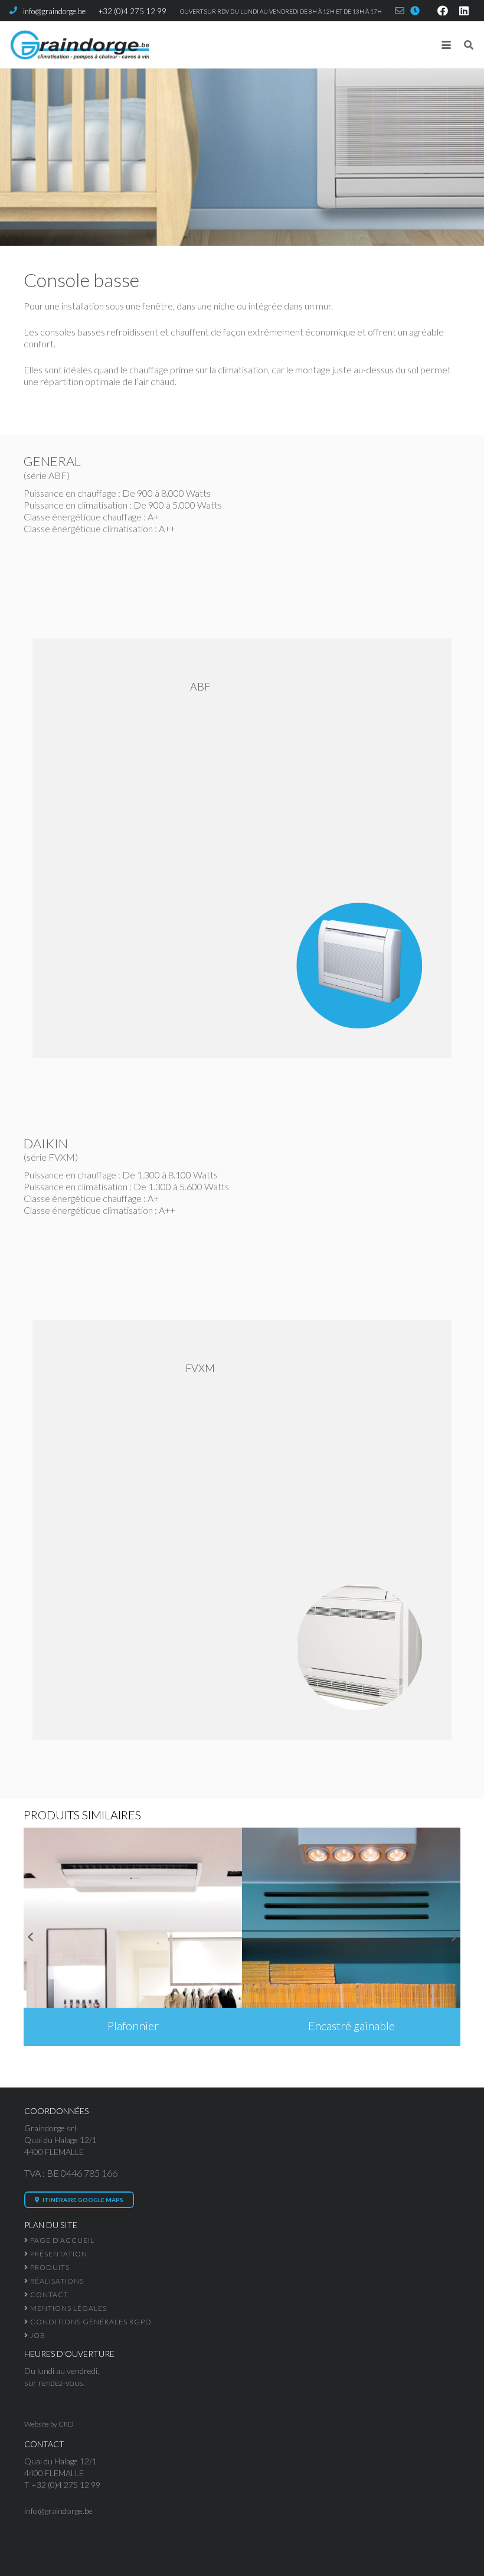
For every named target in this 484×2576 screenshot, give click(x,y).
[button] (446, 45)
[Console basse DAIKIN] (242, 1530)
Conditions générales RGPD (90, 2322)
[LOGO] (79, 45)
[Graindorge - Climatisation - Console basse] (242, 848)
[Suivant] (453, 1937)
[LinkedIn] (464, 11)
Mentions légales (68, 2308)
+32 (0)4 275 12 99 (66, 2485)
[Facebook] (443, 11)
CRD (66, 2424)
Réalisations (56, 2281)
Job (37, 2335)
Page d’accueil (61, 2240)
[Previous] (31, 1937)
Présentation (58, 2254)
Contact (48, 2295)
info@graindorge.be (58, 2511)
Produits (49, 2267)
